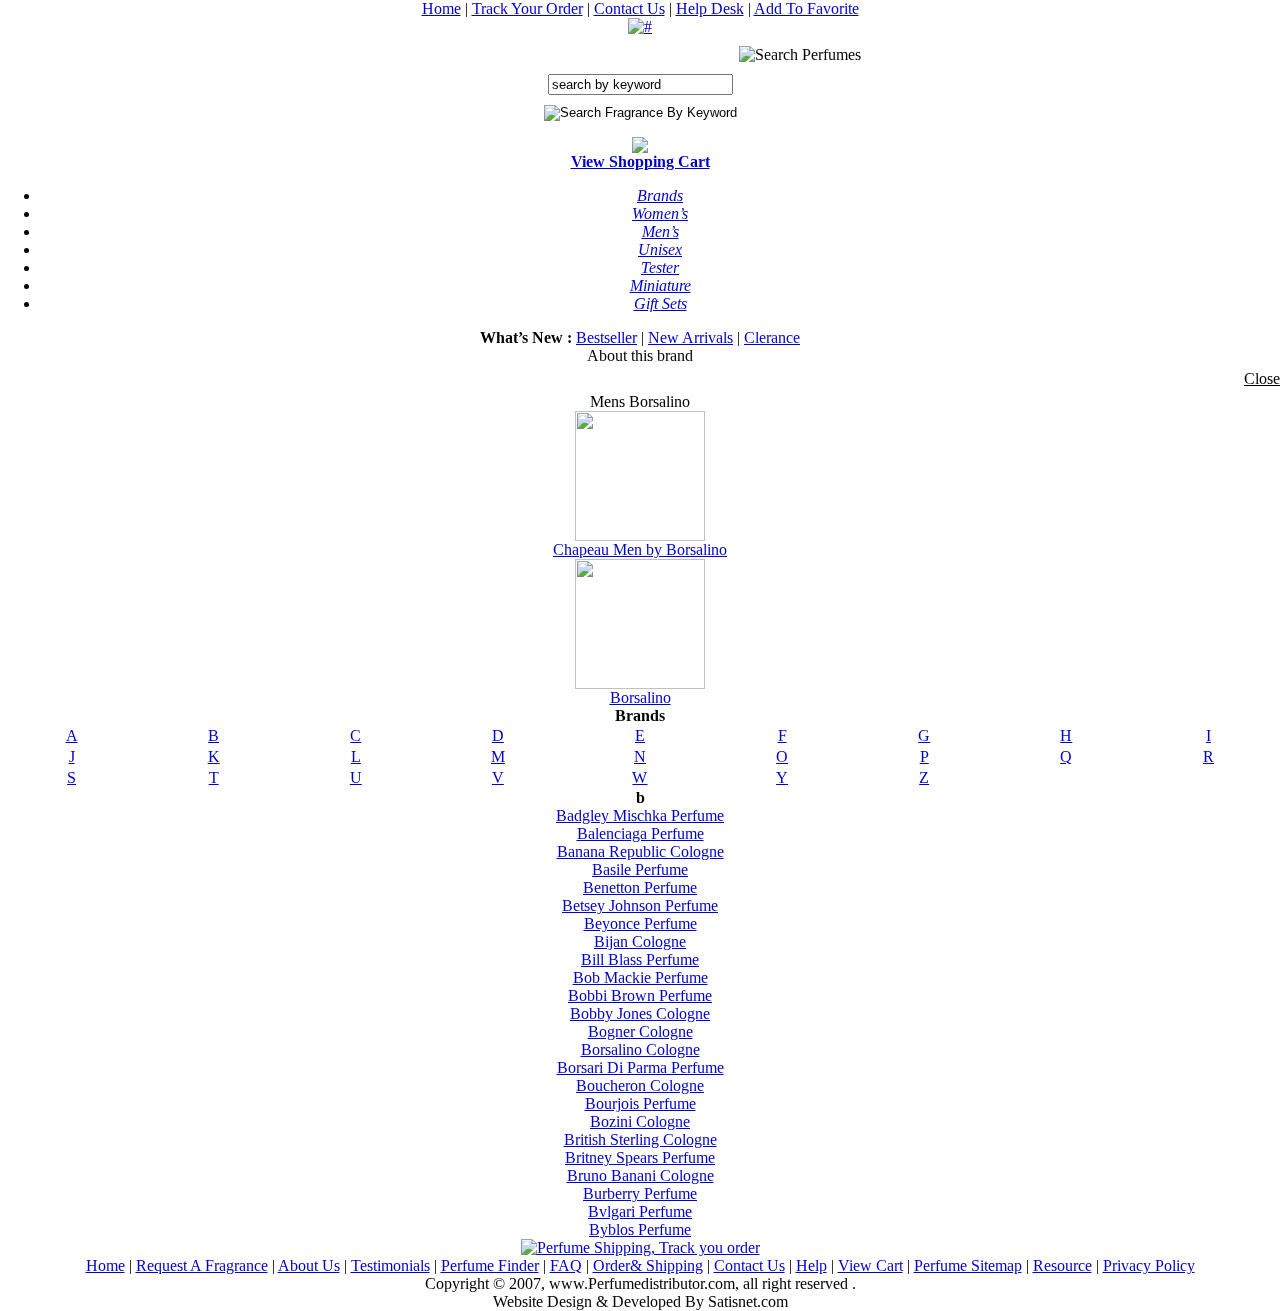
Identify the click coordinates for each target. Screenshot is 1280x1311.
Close (1262, 378)
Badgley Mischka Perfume (640, 815)
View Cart (870, 1265)
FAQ (566, 1265)
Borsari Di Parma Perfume (640, 1067)
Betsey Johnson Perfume (640, 905)
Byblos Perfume (640, 1229)
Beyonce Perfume (640, 923)
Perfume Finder (490, 1265)
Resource (1062, 1265)
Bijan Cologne (640, 941)
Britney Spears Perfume (640, 1157)
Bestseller (606, 337)
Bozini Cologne (640, 1121)
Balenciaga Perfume (640, 833)
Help (811, 1265)
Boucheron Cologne (640, 1085)
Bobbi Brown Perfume (640, 995)
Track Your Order (527, 8)
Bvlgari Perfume (640, 1211)
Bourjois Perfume (640, 1103)
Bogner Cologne (640, 1031)
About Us (309, 1265)
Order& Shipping (648, 1265)
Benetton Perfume (640, 887)
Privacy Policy (1149, 1265)
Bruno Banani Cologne (640, 1175)
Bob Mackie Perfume (640, 977)
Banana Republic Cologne (640, 851)
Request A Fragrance (202, 1265)
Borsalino (640, 697)
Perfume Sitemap (968, 1265)
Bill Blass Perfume (640, 959)
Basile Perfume (640, 869)
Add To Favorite (806, 8)
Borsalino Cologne (640, 1049)
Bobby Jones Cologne (640, 1013)
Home (441, 8)
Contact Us (629, 8)
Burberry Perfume (640, 1193)
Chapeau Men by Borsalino (640, 549)
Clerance (772, 337)
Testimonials (390, 1265)
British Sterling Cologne (640, 1139)
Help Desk (710, 8)
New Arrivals (690, 337)
